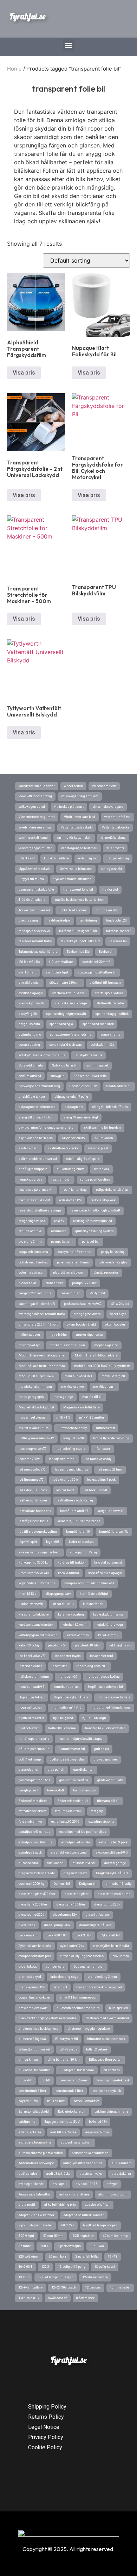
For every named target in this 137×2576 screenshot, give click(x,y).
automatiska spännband (90, 2153)
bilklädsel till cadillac (34, 2070)
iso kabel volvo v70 (32, 1656)
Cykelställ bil (110, 1935)
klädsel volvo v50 (31, 1604)
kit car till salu (63, 1604)
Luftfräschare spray (72, 1428)
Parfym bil (97, 1293)
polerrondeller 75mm (73, 1262)
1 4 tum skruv (29, 2298)
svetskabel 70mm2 (96, 962)
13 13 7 (24, 2277)
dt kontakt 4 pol (84, 1863)
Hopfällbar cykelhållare (71, 1697)
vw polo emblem (104, 786)
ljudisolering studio (70, 1449)
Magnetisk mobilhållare (81, 1407)
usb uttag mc (88, 858)
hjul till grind (63, 1718)
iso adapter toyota (68, 1656)
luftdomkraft (105, 1428)
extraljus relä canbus (34, 1832)
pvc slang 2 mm (30, 1242)
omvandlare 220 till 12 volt (38, 1325)
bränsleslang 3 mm (102, 1977)
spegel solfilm (29, 1024)
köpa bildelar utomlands (37, 1583)
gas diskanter (84, 1770)
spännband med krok (98, 1024)
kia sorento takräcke (34, 1614)
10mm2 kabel (120, 2287)
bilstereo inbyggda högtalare (89, 2029)
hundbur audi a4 (66, 1687)
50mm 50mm (53, 2236)
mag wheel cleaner (33, 1418)
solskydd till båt (102, 1045)
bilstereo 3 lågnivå (32, 2039)
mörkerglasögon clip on (67, 1345)
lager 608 (53, 1542)
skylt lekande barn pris (36, 1138)
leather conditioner (33, 1500)
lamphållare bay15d (114, 1532)
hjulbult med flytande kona (110, 1708)
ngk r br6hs (58, 1335)
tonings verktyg (107, 910)
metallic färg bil (113, 1376)
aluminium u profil (113, 2194)
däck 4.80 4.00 (57, 1935)
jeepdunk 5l (57, 1645)
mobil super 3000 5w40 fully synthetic (102, 1366)
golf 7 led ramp (30, 1759)
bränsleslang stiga (64, 1977)
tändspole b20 (116, 920)
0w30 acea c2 (58, 2298)
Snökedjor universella (90, 1076)
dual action (55, 1863)
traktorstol (110, 890)
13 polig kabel (105, 2267)
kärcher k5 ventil (75, 1625)
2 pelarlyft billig (87, 2257)
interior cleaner (30, 1666)
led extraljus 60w (65, 1480)
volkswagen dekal (32, 807)
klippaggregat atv (58, 1594)
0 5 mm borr (85, 2298)
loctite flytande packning (111, 1438)
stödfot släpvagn (31, 993)
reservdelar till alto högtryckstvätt (95, 1210)
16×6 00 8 (25, 2267)
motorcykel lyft (30, 1345)
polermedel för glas (113, 1262)
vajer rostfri (115, 848)
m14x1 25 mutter (92, 1418)
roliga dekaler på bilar (112, 1190)
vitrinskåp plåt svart (69, 807)
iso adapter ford (102, 1656)
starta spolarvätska (109, 993)
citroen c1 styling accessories (82, 1956)
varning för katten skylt (74, 838)
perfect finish (70, 1293)
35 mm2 (25, 2246)
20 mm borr (58, 2257)
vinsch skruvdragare (108, 807)
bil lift (46, 2080)
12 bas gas (93, 2287)
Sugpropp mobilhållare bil (97, 972)
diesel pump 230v (57, 1925)
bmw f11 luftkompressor (78, 1997)
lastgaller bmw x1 (110, 1511)
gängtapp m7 (28, 1790)
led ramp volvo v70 (32, 1469)
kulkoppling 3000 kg (34, 1563)
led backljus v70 (95, 1490)
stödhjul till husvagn (105, 983)
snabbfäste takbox (32, 1097)
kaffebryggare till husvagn (38, 1635)
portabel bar (91, 1242)
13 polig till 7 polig (72, 2267)
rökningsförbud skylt (34, 1200)
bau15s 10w (56, 2101)
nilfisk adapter (30, 1335)
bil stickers (112, 2070)
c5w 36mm (121, 1956)
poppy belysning (113, 1252)
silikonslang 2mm (70, 1169)
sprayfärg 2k (28, 1014)
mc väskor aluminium (35, 1387)
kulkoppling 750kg (83, 1552)
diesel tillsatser (97, 1915)
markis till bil (92, 1397)
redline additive (30, 1231)
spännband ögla (61, 1024)
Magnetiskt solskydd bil (36, 1407)
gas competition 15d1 (34, 1780)
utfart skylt (27, 858)
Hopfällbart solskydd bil (105, 1687)
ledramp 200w (29, 1459)
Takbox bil (106, 952)
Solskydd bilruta (31, 1065)
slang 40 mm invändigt (81, 1117)
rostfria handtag (75, 1190)
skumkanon (104, 1138)
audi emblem (122, 2163)
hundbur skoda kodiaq (103, 1677)
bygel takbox (28, 1967)
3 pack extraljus (69, 2246)
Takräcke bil (118, 941)
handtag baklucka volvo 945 (105, 1728)
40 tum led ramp (115, 2236)
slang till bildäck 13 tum (37, 1117)
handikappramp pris (34, 1739)
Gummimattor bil (72, 1749)
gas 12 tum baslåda (74, 1780)
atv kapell (60, 2184)
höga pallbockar (30, 1708)
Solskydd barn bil (65, 1065)
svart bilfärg (28, 972)
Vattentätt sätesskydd (77, 827)
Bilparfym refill (67, 2039)
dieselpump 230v (107, 1904)
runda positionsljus (95, 1180)
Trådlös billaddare (32, 900)
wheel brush (73, 786)
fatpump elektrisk (68, 1811)
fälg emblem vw (30, 1822)
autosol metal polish (76, 2142)
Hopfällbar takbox (32, 1697)
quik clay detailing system (94, 1231)
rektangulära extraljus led (93, 1221)
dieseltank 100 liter (71, 1904)
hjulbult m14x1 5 (31, 1718)
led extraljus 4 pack (101, 1480)
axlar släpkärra (30, 2132)
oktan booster (115, 1325)
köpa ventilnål (68, 1573)
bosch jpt (60, 1987)
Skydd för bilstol (74, 1138)
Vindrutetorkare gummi (37, 817)
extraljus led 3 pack (113, 1842)
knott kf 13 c (27, 1594)
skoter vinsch (29, 1148)
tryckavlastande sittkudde (72, 879)
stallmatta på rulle (110, 1003)
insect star (59, 1666)
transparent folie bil (78, 890)
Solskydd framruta (88, 1055)
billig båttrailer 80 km (64, 2060)
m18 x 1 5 (63, 1418)
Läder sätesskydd (82, 1542)
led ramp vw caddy (98, 1459)
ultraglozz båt (112, 869)
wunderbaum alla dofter (37, 786)
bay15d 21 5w (28, 2101)
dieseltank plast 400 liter (37, 1894)
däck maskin (28, 1935)
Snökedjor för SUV (83, 1086)
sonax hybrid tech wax (65, 1045)
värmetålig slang (113, 838)
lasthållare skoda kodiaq (75, 1500)
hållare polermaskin (34, 1749)
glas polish (56, 1770)
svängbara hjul (57, 972)
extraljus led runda (76, 1842)
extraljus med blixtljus (35, 1842)
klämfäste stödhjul (94, 1594)
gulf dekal (102, 1749)
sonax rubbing (29, 1045)
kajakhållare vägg (110, 1625)
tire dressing (28, 920)
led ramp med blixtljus (72, 1469)
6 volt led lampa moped (100, 2225)
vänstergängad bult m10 (79, 848)
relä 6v (59, 1221)
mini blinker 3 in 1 (79, 1376)
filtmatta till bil (108, 1801)
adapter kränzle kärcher (37, 2215)
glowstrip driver (106, 1759)
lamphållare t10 (78, 1532)
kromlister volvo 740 (34, 1573)
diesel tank (27, 1925)
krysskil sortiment (108, 1563)
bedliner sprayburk (107, 2091)
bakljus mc (27, 2122)
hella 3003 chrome (62, 1728)
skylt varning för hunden (102, 1128)
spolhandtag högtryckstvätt (66, 1014)
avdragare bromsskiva (35, 2142)
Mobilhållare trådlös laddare (96, 1355)
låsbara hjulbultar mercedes (79, 1521)
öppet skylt (118, 1314)
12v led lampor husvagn (56, 2277)
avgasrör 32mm (97, 2132)
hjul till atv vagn (94, 1718)
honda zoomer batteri (114, 1697)
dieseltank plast (77, 1894)
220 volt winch (29, 2257)
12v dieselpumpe (95, 2277)
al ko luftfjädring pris (60, 2205)
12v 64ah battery (31, 2287)
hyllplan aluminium (34, 1677)
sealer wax (101, 1169)
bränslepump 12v (32, 1987)
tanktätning (88, 920)
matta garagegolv (31, 1397)
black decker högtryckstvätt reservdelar (47, 2018)
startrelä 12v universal (69, 993)
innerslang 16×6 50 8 (92, 1666)
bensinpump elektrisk (113, 2080)
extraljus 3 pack (30, 1852)
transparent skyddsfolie (36, 890)
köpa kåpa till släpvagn (105, 1573)
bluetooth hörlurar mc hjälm (78, 2008)
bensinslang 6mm (73, 2080)
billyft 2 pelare (97, 2049)
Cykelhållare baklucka (35, 1946)
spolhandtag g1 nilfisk (112, 1014)
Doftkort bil (62, 1884)
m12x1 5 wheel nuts (34, 1428)
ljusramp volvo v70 (32, 1449)
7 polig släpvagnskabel (35, 2225)
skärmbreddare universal (38, 1159)
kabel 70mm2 (108, 1635)
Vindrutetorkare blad (80, 817)
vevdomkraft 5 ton (118, 817)
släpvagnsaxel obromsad (37, 1107)
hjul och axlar (29, 1728)
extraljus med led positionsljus (83, 1832)
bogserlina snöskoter (35, 1997)
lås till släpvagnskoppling (38, 1532)
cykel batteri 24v (72, 1946)
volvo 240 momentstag (35, 796)
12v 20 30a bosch (64, 2287)
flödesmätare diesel (34, 1801)
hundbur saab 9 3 (32, 1687)
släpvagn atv (74, 1107)
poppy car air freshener (74, 1252)
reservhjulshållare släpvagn (40, 1210)
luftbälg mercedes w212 (36, 1438)
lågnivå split (28, 1542)
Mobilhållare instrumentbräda (42, 1366)
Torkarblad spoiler (73, 910)
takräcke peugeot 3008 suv (80, 941)
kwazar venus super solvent (40, 1552)
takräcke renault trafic (35, 941)
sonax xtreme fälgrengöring (71, 1035)
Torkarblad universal (34, 910)
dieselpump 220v (31, 1915)
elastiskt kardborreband (69, 1852)
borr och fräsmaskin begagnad (99, 1987)
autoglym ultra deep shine (83, 2163)
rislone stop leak (103, 1200)
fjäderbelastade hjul (73, 1801)
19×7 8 (113, 2257)
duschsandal (28, 1863)
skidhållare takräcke (63, 1148)
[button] (69, 45)
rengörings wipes (32, 1221)
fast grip (97, 1811)
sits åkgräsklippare (33, 1169)
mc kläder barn (104, 1387)
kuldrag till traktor (71, 1563)
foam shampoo (84, 1790)
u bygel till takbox (31, 879)
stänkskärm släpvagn (71, 1003)
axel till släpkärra (63, 2132)
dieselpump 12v (65, 1915)
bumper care (55, 1967)
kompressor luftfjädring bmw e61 (89, 1583)
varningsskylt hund (33, 838)
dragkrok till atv (75, 1873)
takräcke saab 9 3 (119, 931)
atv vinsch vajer (91, 2174)
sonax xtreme (110, 1035)
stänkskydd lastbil (32, 1003)
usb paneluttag (118, 858)
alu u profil (27, 2205)
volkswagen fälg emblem (80, 796)
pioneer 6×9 (54, 1283)
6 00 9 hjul (26, 2236)
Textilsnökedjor (59, 920)
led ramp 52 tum (110, 1469)
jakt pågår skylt (120, 1645)
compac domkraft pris (35, 1956)
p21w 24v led (120, 1304)
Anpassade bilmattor (34, 2194)
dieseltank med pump (114, 1894)
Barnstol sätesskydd (34, 2112)
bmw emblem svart (33, 2008)
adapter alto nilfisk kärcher (84, 2215)
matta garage (63, 1397)
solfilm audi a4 (30, 1076)
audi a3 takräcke (58, 2174)
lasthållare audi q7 (74, 1511)
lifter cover (102, 1449)
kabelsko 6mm (78, 1635)
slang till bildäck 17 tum (110, 1107)
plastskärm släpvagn (69, 1273)
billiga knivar (28, 2060)
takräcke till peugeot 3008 (78, 931)
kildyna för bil (93, 1604)
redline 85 (58, 1231)
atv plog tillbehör (31, 2184)
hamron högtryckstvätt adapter (81, 1739)
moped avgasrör (106, 1345)
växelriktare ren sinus (35, 827)
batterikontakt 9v (86, 2101)
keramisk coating (71, 1614)
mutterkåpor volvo (89, 1335)
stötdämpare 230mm (65, 983)
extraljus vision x (101, 1822)
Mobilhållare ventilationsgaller (42, 1355)
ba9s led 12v (98, 2122)
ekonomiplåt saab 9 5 (112, 1852)
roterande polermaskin (36, 1190)
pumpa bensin (62, 1242)
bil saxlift (25, 2080)
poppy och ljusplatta (33, 1252)
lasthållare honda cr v (35, 1511)
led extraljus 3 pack (33, 1490)
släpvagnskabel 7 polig (71, 1097)
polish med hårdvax (33, 1262)
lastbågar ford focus (33, 1521)
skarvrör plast (98, 1148)
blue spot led (118, 2008)
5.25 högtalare (83, 2236)
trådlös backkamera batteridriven (80, 900)
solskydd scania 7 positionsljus (42, 1055)
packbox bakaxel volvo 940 (83, 1304)
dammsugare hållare (95, 1925)
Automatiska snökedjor (36, 2163)
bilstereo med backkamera (38, 2029)
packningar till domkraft (37, 1304)
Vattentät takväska (116, 827)
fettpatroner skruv (32, 1811)
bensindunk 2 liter (32, 2091)
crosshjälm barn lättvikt (111, 1946)
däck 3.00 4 (84, 1935)
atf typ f (112, 2184)
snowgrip (57, 1076)
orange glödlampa (87, 1314)
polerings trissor (31, 1273)
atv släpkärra (121, 2174)
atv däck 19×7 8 (87, 2184)
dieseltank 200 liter (33, 1904)
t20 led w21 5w (29, 962)
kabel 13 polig (29, 1645)
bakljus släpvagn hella (111, 2112)
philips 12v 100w (84, 1283)
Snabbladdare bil (119, 1086)
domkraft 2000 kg (31, 1884)
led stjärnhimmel (62, 1459)
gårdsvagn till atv (110, 1780)
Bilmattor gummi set (34, 2049)
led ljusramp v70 (31, 1480)
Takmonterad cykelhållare (38, 952)
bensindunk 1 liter (69, 2091)
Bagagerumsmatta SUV (62, 2122)
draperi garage (115, 1863)
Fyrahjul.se (27, 16)
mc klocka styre (73, 1387)
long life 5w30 (74, 1438)
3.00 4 (44, 2246)
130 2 (45, 2267)
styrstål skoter (29, 983)
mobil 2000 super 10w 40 (37, 1376)
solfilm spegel (97, 1065)
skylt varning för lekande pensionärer (47, 1128)
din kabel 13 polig (119, 1884)
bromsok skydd (30, 1977)
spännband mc (30, 1035)
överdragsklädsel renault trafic (42, 1314)
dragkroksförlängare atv (37, 1873)
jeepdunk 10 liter (87, 1645)
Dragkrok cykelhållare (112, 1873)
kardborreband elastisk (36, 1625)
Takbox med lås (78, 952)
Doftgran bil (88, 1884)
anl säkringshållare (74, 2194)
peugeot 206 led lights (35, 1293)
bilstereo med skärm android (107, 2018)
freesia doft (56, 1790)
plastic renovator (106, 1273)
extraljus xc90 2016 (65, 1822)
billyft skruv (68, 2049)
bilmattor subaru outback (106, 2039)
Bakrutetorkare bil (72, 2112)
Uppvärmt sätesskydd (35, 869)
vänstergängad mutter (35, 848)
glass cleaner (29, 1770)
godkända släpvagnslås (67, 1759)
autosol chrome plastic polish (41, 2153)
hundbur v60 (68, 1677)
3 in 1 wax (97, 2246)
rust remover (61, 1180)
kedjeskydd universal (109, 1614)
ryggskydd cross (30, 1180)
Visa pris (24, 373)
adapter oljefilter (97, 2205)
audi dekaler (28, 2174)
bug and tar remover (89, 1967)
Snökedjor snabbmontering (39, 1086)
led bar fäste (65, 1490)
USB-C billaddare (56, 858)
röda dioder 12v (70, 1200)
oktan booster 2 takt (81, 1325)
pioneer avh (27, 1283)
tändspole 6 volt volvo (34, 931)
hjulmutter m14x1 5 (66, 1708)
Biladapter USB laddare (77, 2070)
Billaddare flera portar (105, 2060)
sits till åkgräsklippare (83, 1159)
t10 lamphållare (61, 962)
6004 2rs (68, 2225)
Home (14, 69)
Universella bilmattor (76, 869)
